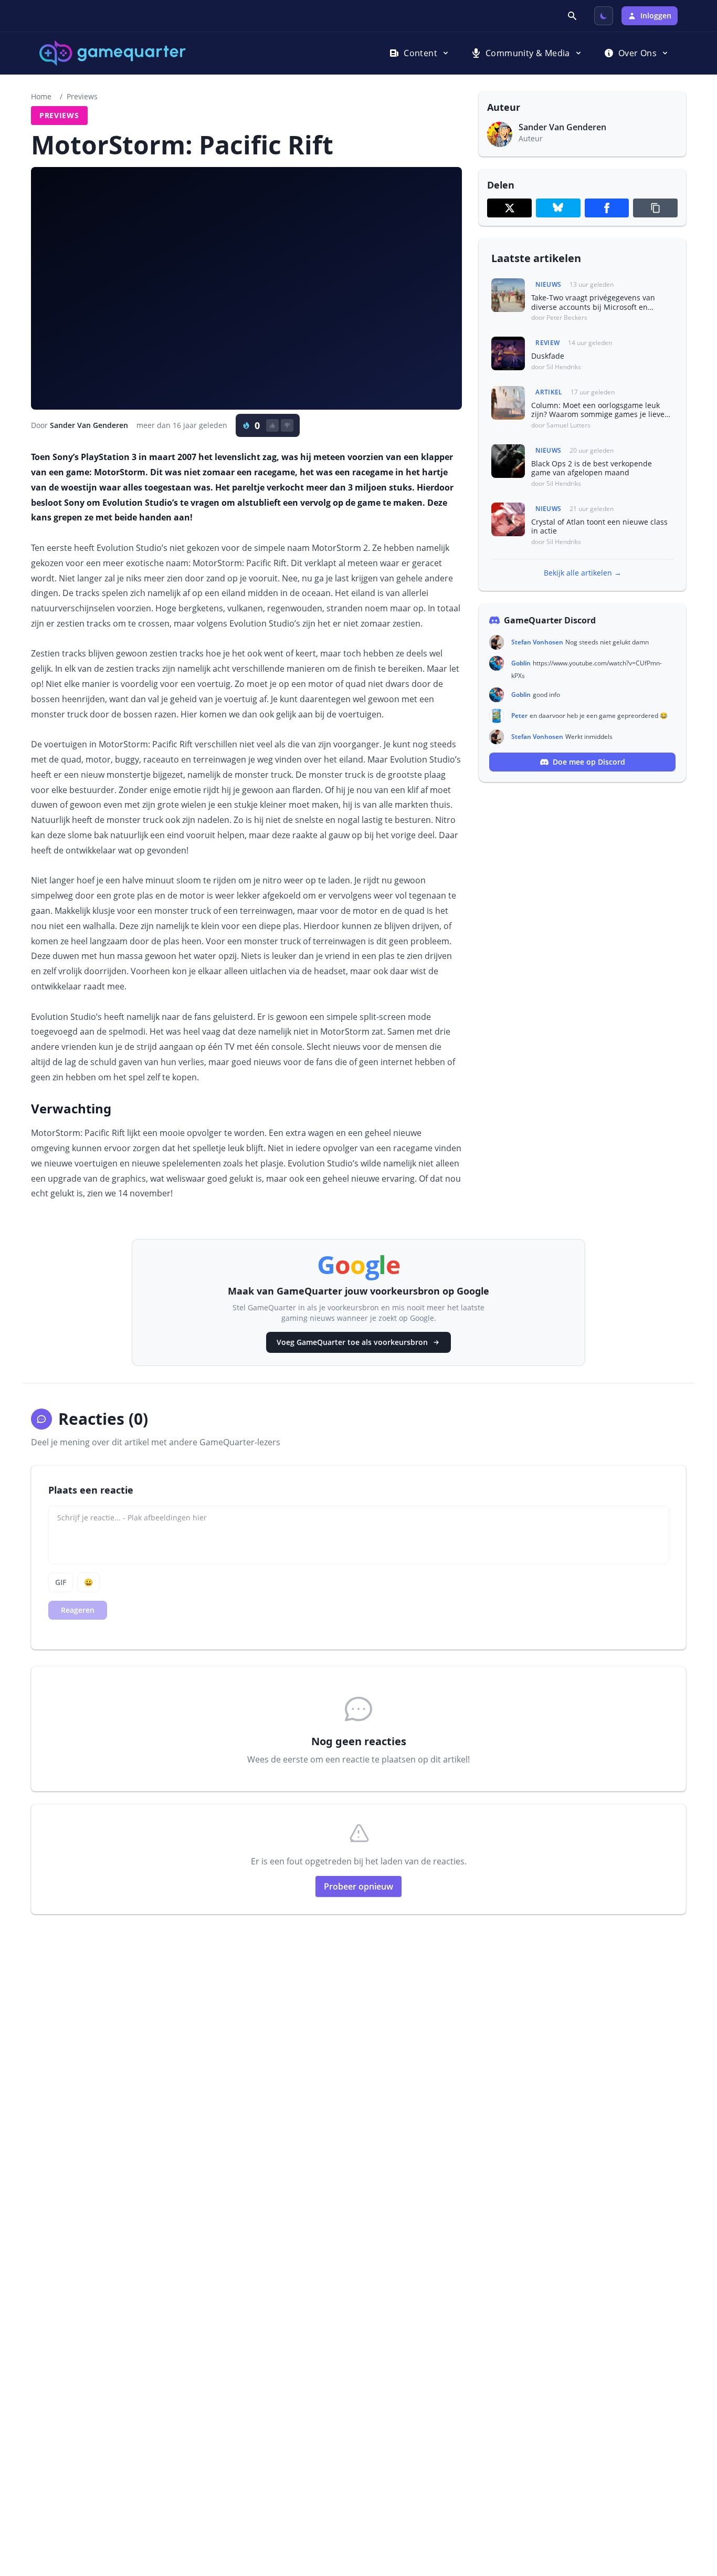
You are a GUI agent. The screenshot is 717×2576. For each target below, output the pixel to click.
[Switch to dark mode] (604, 16)
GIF (61, 1582)
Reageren (78, 1610)
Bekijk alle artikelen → (583, 573)
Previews (82, 96)
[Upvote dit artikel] (272, 425)
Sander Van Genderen (89, 425)
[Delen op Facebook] (607, 208)
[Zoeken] (573, 16)
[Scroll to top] (694, 2511)
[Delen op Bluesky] (558, 208)
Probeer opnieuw (358, 1886)
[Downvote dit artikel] (287, 425)
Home (41, 96)
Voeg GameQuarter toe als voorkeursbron (352, 1342)
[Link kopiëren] (655, 208)
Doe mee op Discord (589, 762)
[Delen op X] (509, 208)
